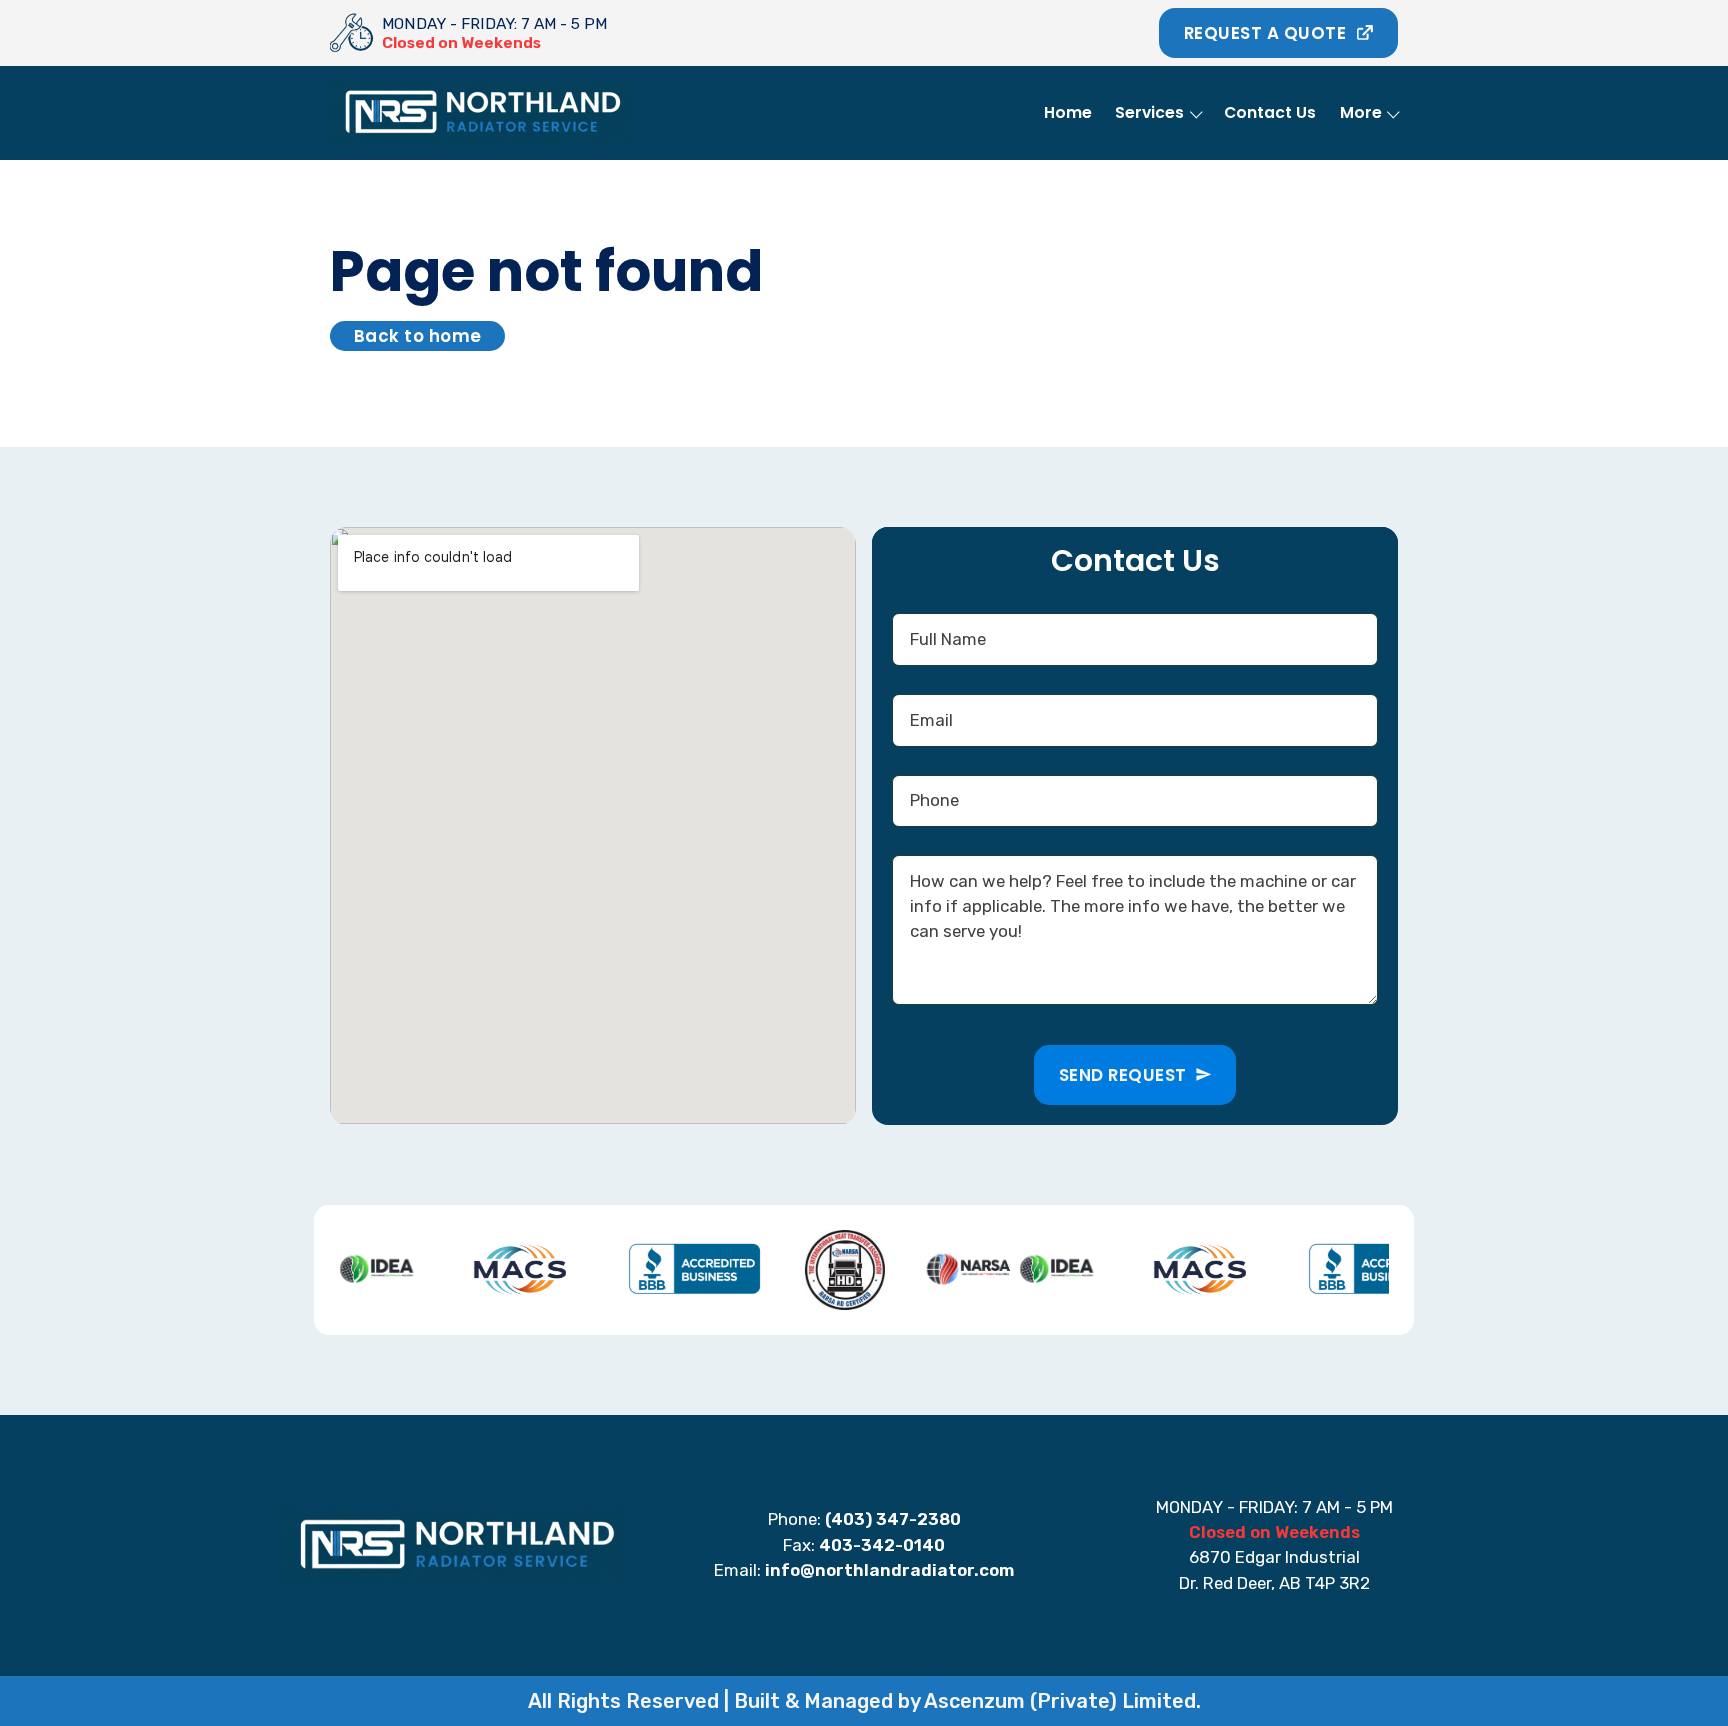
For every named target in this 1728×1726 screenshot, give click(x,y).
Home (1068, 112)
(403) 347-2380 (893, 1519)
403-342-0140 (882, 1545)
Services (1149, 112)
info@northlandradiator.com (889, 1570)
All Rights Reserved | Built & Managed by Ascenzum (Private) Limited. (864, 1701)
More (1361, 112)
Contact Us (1270, 112)
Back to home (418, 336)
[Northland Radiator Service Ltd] (352, 33)
